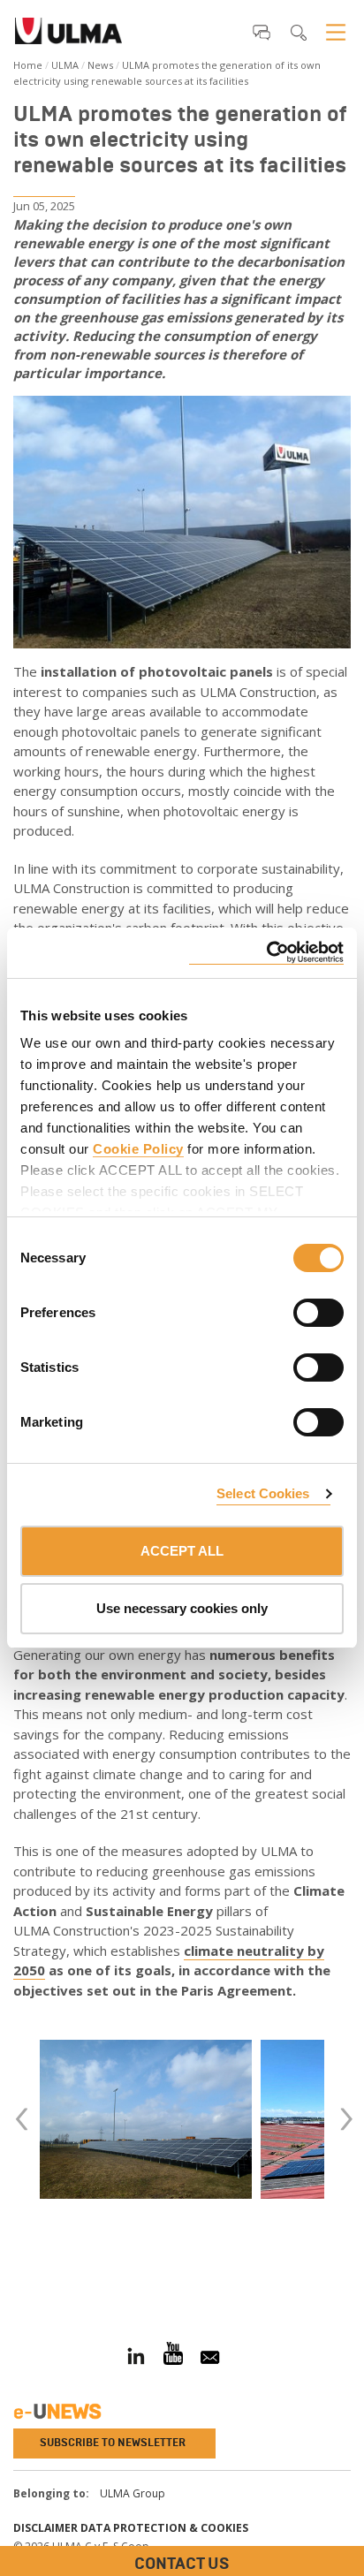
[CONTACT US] (13, 2267)
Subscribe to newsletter (113, 2443)
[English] (68, 36)
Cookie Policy (138, 1149)
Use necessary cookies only (182, 1608)
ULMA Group (133, 2493)
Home (28, 65)
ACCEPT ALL (182, 1551)
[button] (262, 32)
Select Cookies (263, 1493)
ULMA (65, 65)
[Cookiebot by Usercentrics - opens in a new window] (266, 953)
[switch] (297, 1310)
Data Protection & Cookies (164, 2528)
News (100, 65)
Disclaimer (45, 2528)
